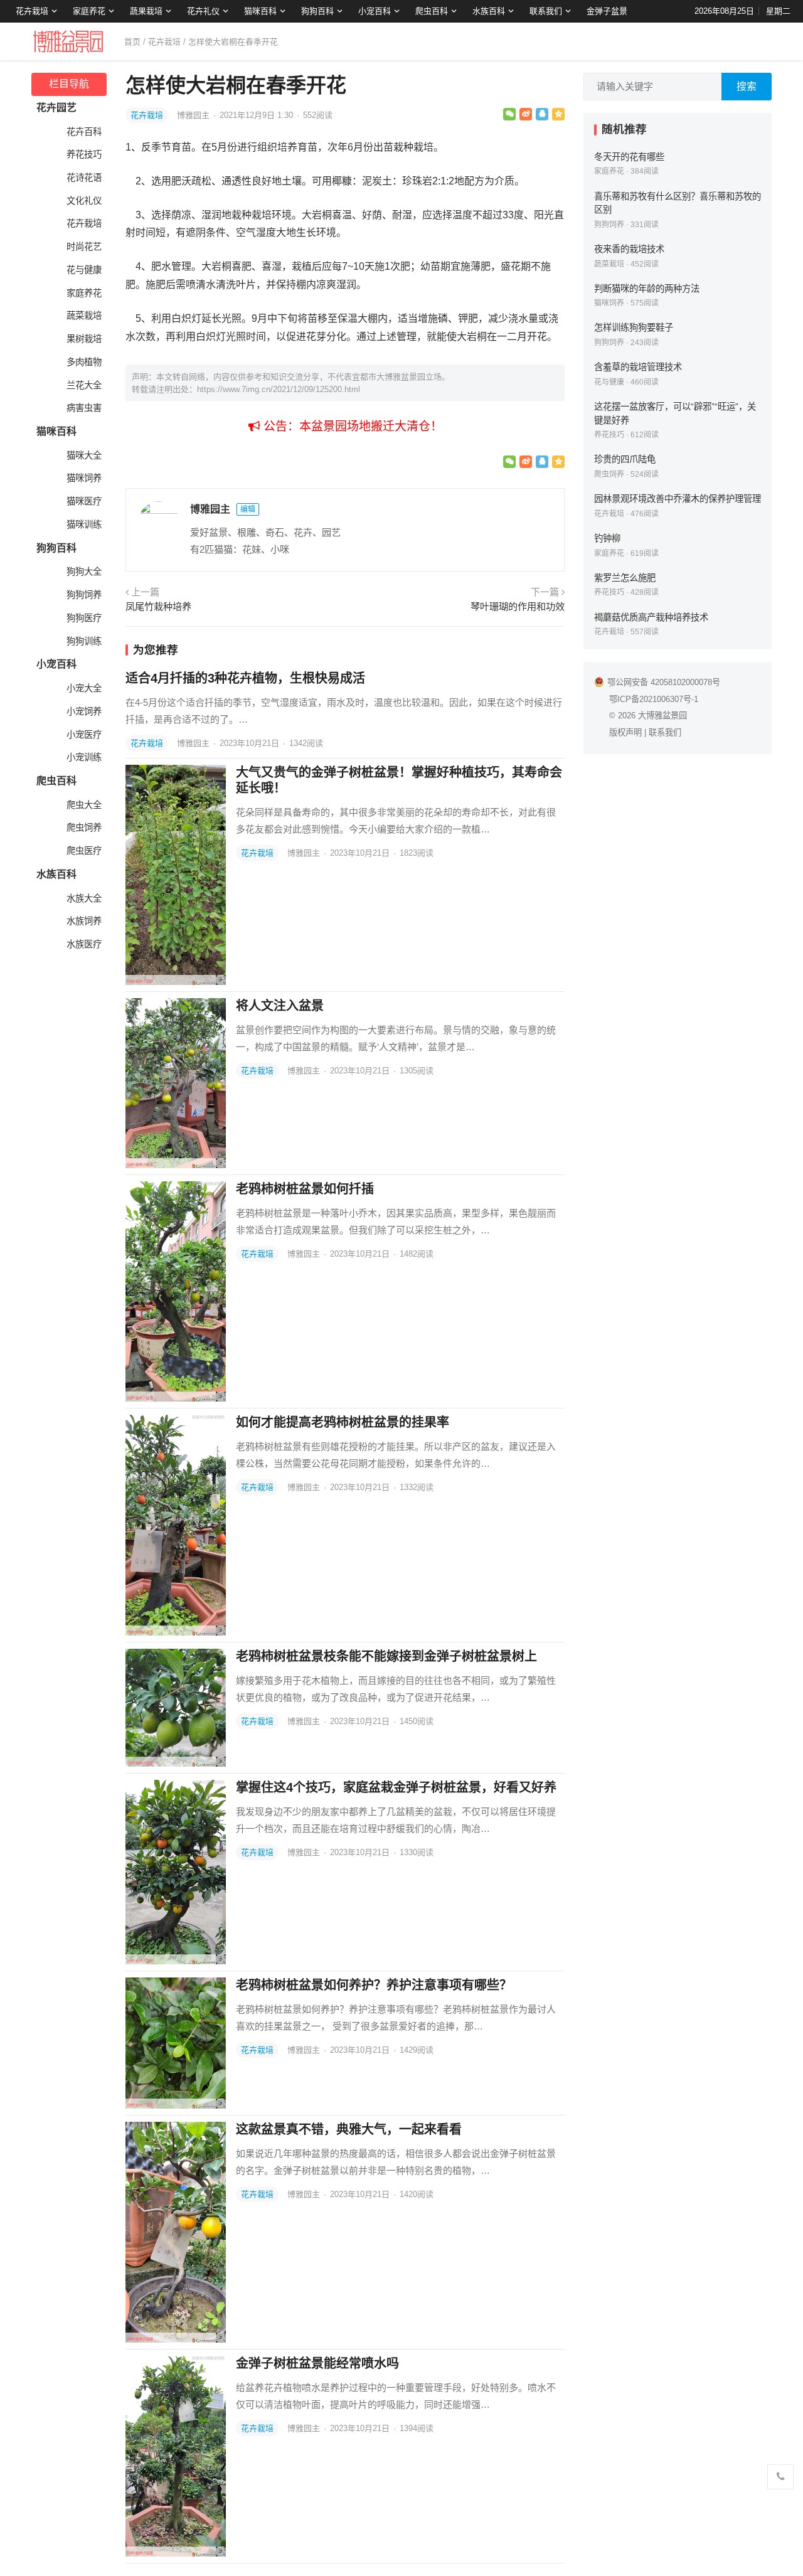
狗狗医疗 (84, 618)
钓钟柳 (607, 538)
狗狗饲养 (84, 595)
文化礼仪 (84, 201)
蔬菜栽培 (84, 316)
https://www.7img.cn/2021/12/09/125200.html (279, 389)
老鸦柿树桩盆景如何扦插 (305, 1189)
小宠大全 (84, 688)
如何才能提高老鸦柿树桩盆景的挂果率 (343, 1422)
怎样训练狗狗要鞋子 (634, 327)
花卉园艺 (56, 108)
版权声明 (625, 732)
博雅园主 (194, 115)
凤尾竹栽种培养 (158, 606)
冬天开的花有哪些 (629, 157)
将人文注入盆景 (280, 1006)
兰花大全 (84, 385)
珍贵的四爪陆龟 (625, 459)
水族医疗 (84, 944)
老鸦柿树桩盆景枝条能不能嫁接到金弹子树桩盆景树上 (386, 1656)
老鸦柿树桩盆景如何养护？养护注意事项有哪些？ (374, 1985)
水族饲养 (84, 921)
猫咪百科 (260, 11)
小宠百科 (375, 11)
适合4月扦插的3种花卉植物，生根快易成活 (245, 678)
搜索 (747, 86)
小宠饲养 (84, 711)
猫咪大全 (84, 455)
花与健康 (84, 270)
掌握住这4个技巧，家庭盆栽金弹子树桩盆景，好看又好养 (396, 1787)
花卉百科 (84, 132)
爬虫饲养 (84, 828)
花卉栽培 (32, 11)
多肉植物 (84, 362)
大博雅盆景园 (662, 716)
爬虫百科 (432, 11)
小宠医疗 (84, 735)
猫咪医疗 (84, 501)
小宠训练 (84, 757)
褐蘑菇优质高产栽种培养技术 (651, 617)
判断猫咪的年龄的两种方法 (647, 289)
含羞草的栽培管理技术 (638, 367)
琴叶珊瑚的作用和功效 (518, 606)
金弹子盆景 (607, 11)
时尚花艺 (84, 247)
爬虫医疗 (84, 851)
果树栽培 (84, 339)
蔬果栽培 (146, 11)
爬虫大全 (84, 805)
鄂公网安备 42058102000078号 (664, 682)
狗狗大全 (84, 572)
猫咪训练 (84, 524)
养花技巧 (84, 154)
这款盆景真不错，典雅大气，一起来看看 (349, 2129)
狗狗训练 (84, 641)
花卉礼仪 (203, 11)
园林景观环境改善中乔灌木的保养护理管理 (678, 499)
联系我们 (546, 11)
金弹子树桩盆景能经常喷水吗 (317, 2363)
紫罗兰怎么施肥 (625, 578)
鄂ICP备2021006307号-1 (654, 699)
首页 (132, 42)
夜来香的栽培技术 (629, 249)
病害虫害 (84, 408)
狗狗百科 (317, 11)
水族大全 (84, 898)
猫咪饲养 (84, 478)
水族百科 (489, 11)
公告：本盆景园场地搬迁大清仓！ (351, 426)
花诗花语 (84, 178)
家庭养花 (89, 11)
